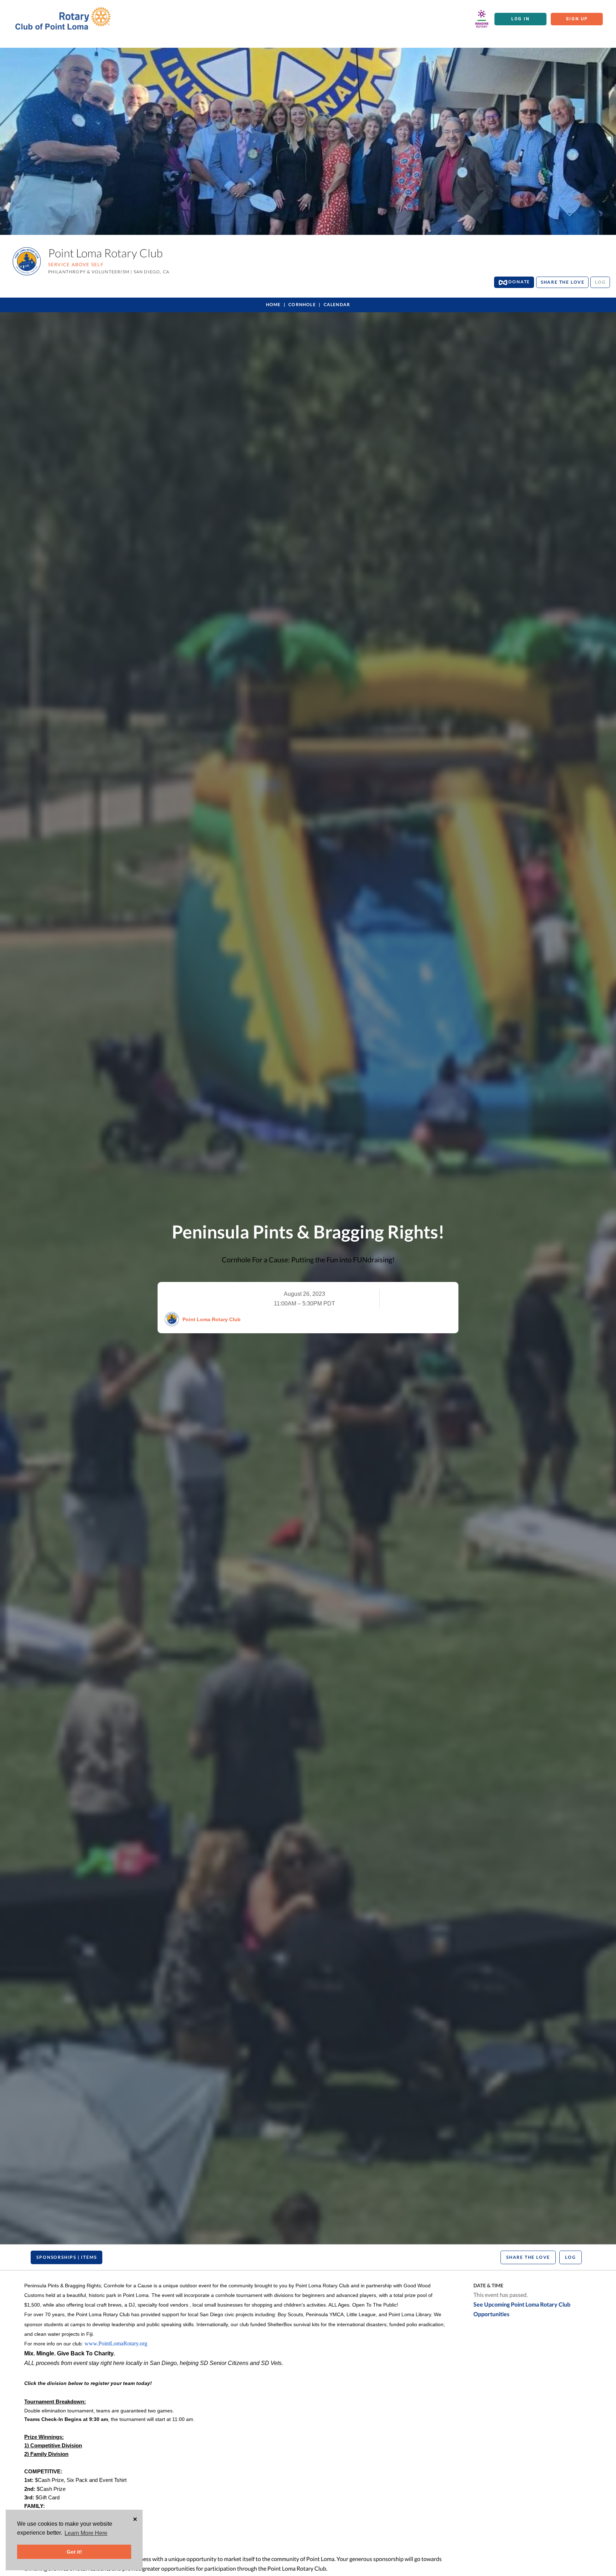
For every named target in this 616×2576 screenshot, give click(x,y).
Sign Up (577, 19)
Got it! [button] (74, 2552)
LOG (600, 282)
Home (273, 305)
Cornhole (302, 305)
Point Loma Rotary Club (212, 1319)
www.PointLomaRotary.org (116, 2343)
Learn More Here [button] (86, 2533)
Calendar (337, 305)
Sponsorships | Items (66, 2257)
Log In (520, 19)
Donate (519, 282)
